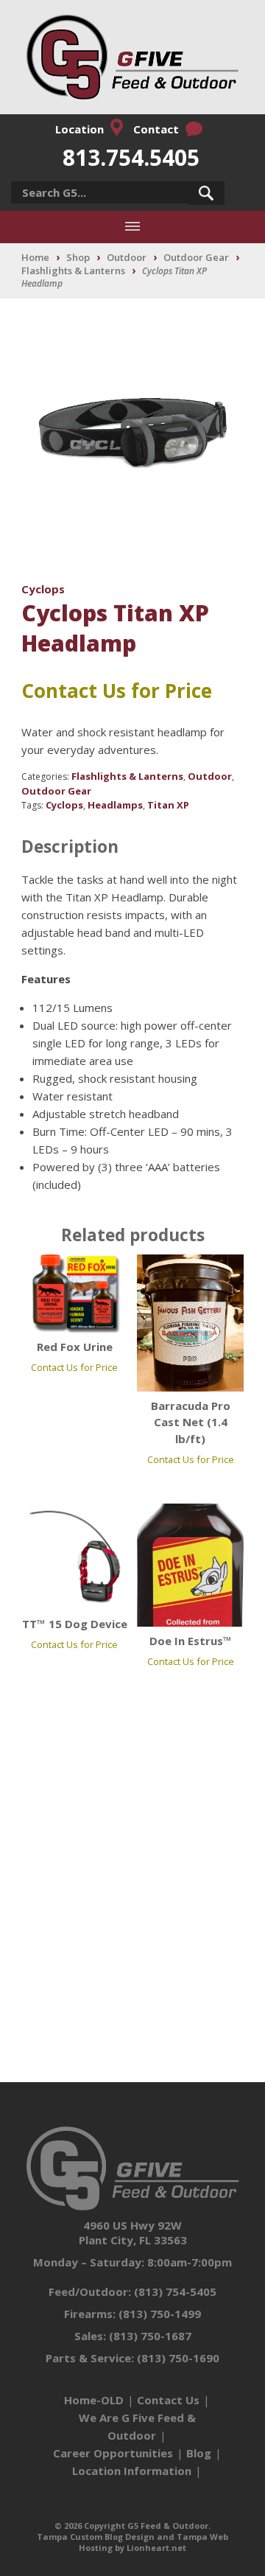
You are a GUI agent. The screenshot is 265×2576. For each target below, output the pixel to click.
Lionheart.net (156, 2548)
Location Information (132, 2471)
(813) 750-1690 (178, 2358)
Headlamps (115, 805)
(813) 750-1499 (160, 2314)
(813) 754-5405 (175, 2291)
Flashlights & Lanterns (73, 270)
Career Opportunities (113, 2453)
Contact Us (168, 2400)
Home (35, 257)
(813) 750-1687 (150, 2336)
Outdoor (127, 257)
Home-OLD (94, 2400)
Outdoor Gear (196, 257)
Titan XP (168, 805)
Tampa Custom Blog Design (96, 2537)
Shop (78, 257)
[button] (206, 193)
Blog (199, 2453)
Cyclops (43, 589)
